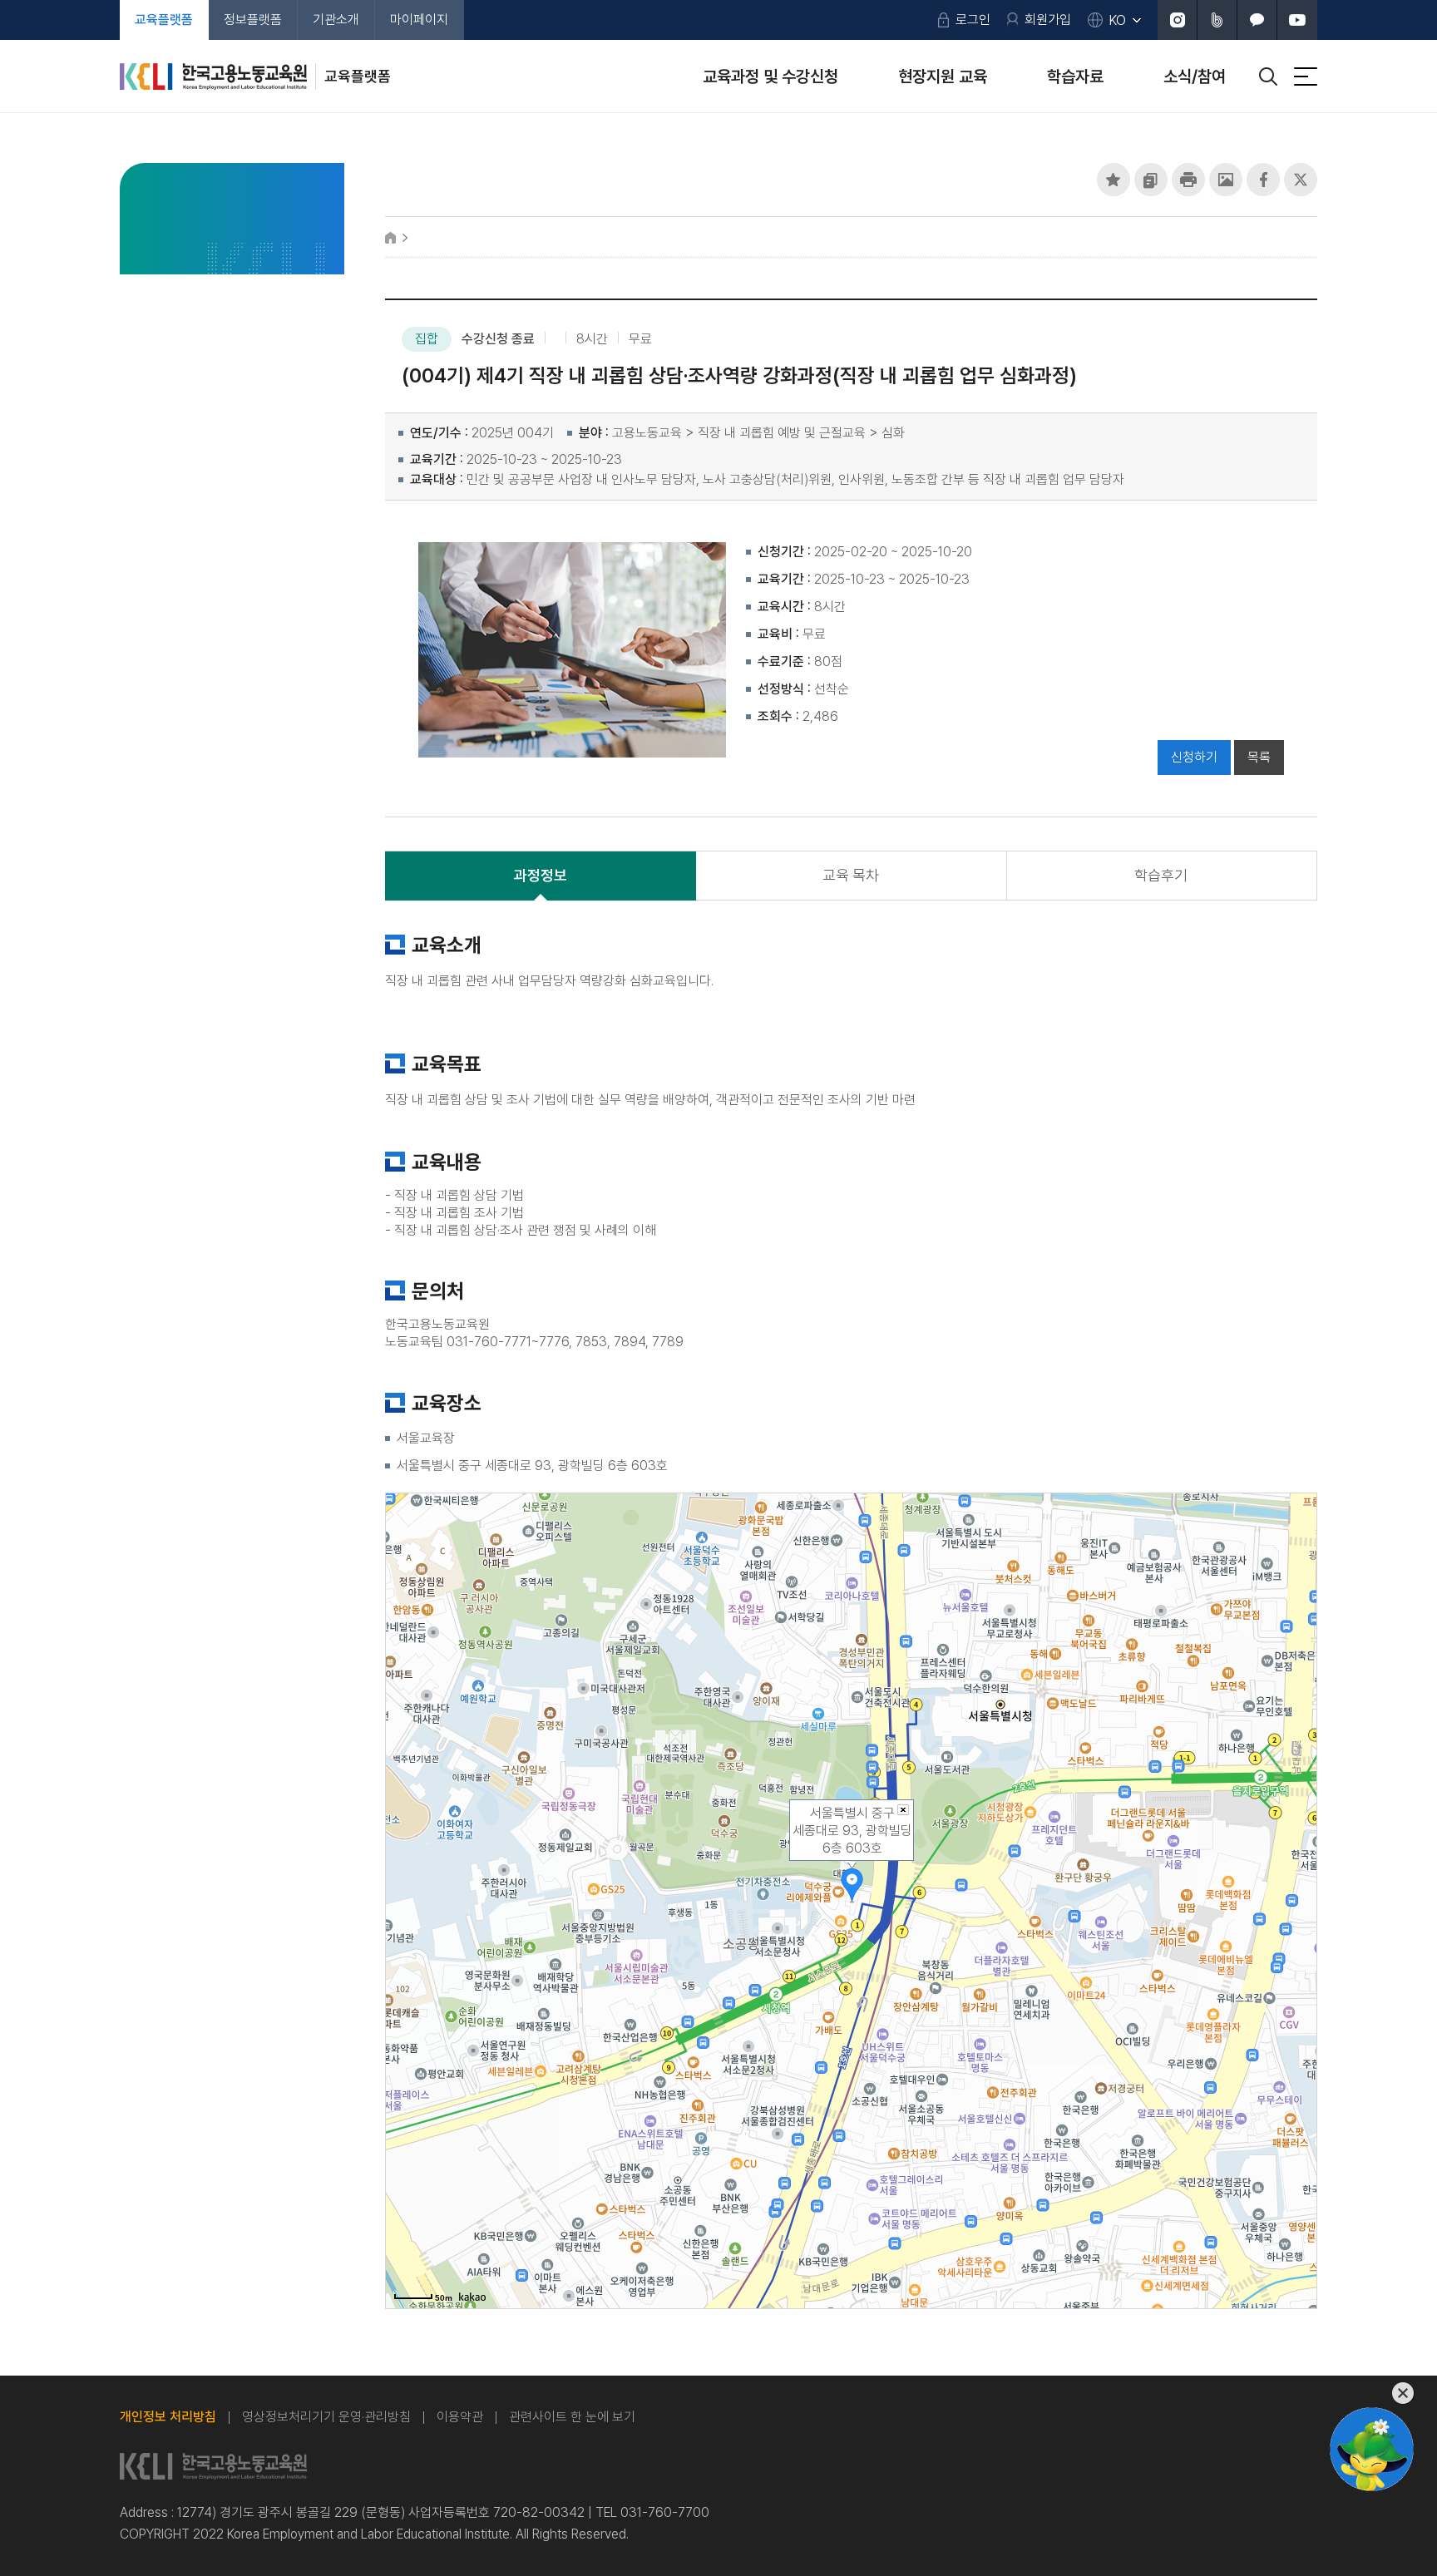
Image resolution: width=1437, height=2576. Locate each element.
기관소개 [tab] (336, 20)
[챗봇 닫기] (1372, 2393)
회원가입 (1048, 20)
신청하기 (1194, 757)
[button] (1114, 180)
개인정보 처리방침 (168, 2417)
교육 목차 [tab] (851, 875)
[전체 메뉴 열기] (1306, 76)
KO (1118, 20)
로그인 (973, 20)
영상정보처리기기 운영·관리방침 (326, 2417)
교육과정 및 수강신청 (770, 76)
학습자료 (1075, 76)
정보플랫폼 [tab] (253, 20)
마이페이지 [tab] (419, 20)
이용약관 (460, 2417)
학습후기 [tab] (1161, 875)
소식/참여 (1195, 76)
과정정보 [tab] (541, 875)
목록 (1259, 757)
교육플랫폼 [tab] (164, 20)
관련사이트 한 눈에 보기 (572, 2417)
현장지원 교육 (943, 76)
